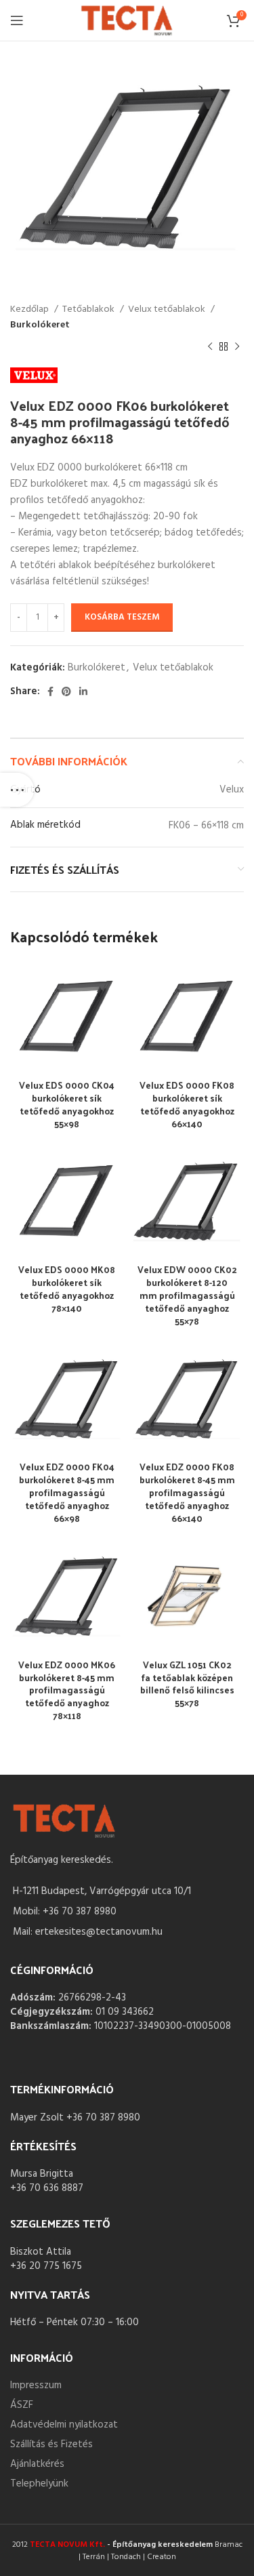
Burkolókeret (40, 325)
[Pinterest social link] (66, 691)
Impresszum (36, 2386)
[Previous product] (210, 347)
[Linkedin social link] (83, 691)
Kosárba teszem (122, 617)
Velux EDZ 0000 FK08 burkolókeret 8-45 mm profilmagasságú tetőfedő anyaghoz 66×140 (187, 1492)
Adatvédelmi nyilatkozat (64, 2425)
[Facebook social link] (50, 691)
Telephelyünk (39, 2484)
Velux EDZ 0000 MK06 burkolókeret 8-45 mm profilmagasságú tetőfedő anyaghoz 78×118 (67, 1690)
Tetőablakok (89, 310)
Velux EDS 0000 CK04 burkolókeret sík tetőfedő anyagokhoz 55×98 (67, 1104)
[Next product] (237, 347)
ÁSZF (22, 2405)
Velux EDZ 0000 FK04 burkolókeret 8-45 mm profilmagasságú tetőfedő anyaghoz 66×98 (67, 1492)
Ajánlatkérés (37, 2464)
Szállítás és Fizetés (51, 2444)
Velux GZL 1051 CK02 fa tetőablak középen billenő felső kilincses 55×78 (187, 1684)
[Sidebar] (17, 790)
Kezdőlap (30, 310)
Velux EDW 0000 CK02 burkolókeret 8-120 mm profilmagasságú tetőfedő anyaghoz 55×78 (187, 1295)
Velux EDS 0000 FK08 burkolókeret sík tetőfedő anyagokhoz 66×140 (187, 1104)
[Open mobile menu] (17, 20)
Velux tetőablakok (168, 310)
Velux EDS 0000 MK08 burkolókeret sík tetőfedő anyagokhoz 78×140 (67, 1289)
